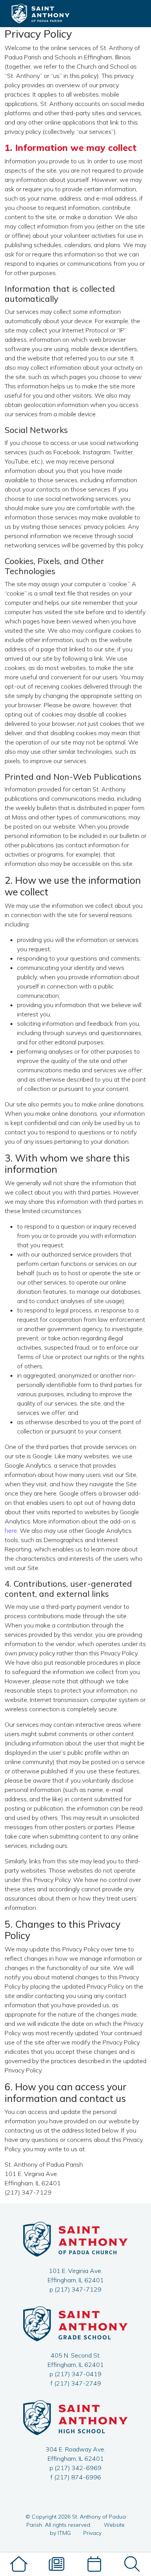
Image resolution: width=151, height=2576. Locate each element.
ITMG (64, 2533)
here (11, 1530)
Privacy (92, 2533)
